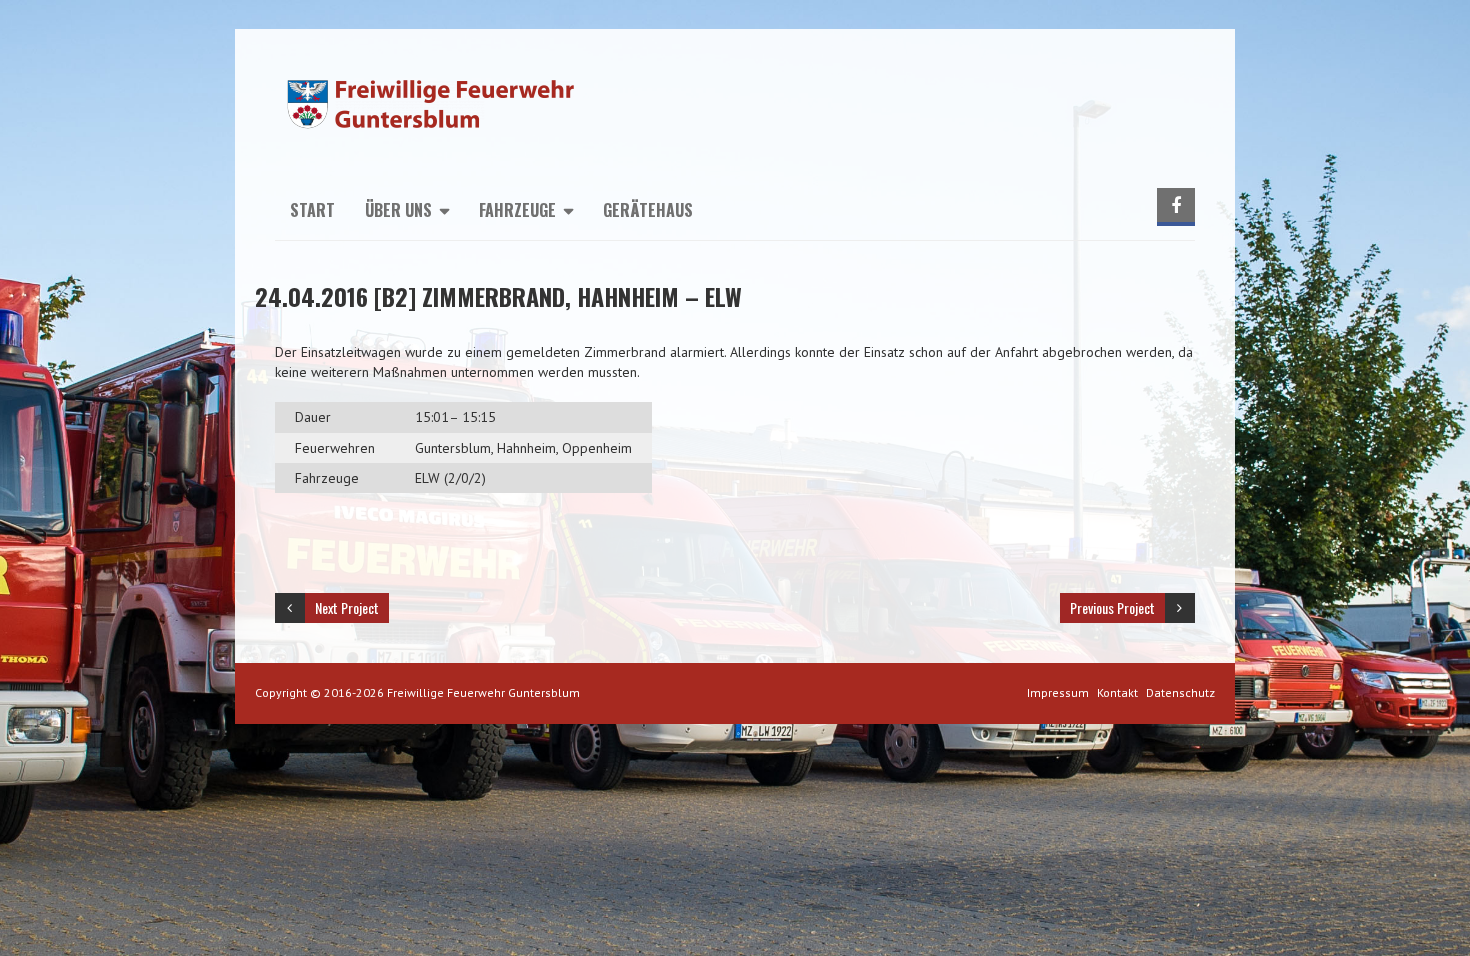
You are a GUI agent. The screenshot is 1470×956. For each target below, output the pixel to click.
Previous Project (1112, 607)
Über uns (398, 210)
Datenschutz (1180, 692)
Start (312, 210)
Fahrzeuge (517, 210)
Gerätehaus (648, 210)
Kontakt (1117, 692)
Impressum (1058, 692)
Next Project (347, 607)
